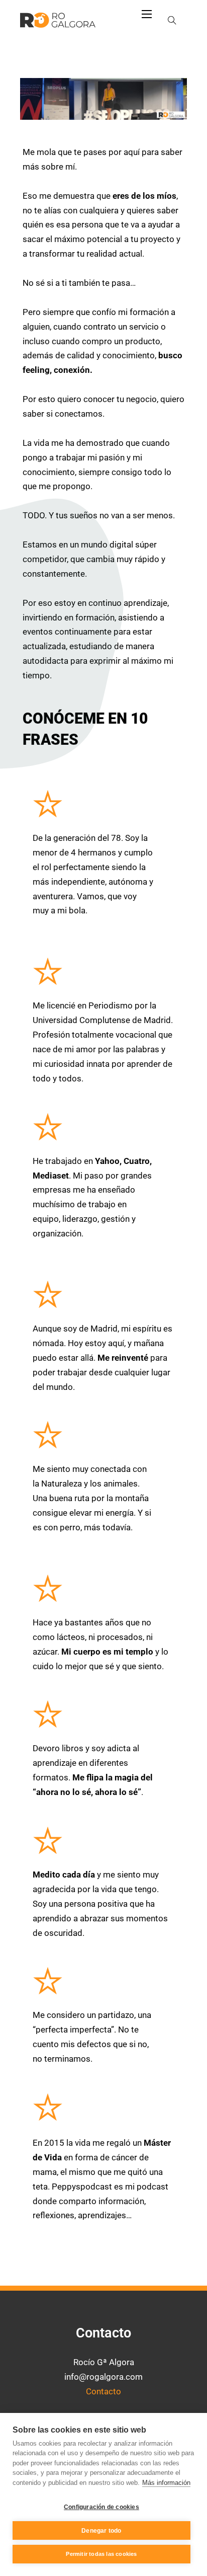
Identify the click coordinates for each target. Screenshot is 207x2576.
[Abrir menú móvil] (147, 14)
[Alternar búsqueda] (172, 20)
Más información (166, 2483)
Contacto (103, 2391)
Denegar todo (101, 2531)
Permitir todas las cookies (101, 2554)
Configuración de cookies (101, 2507)
